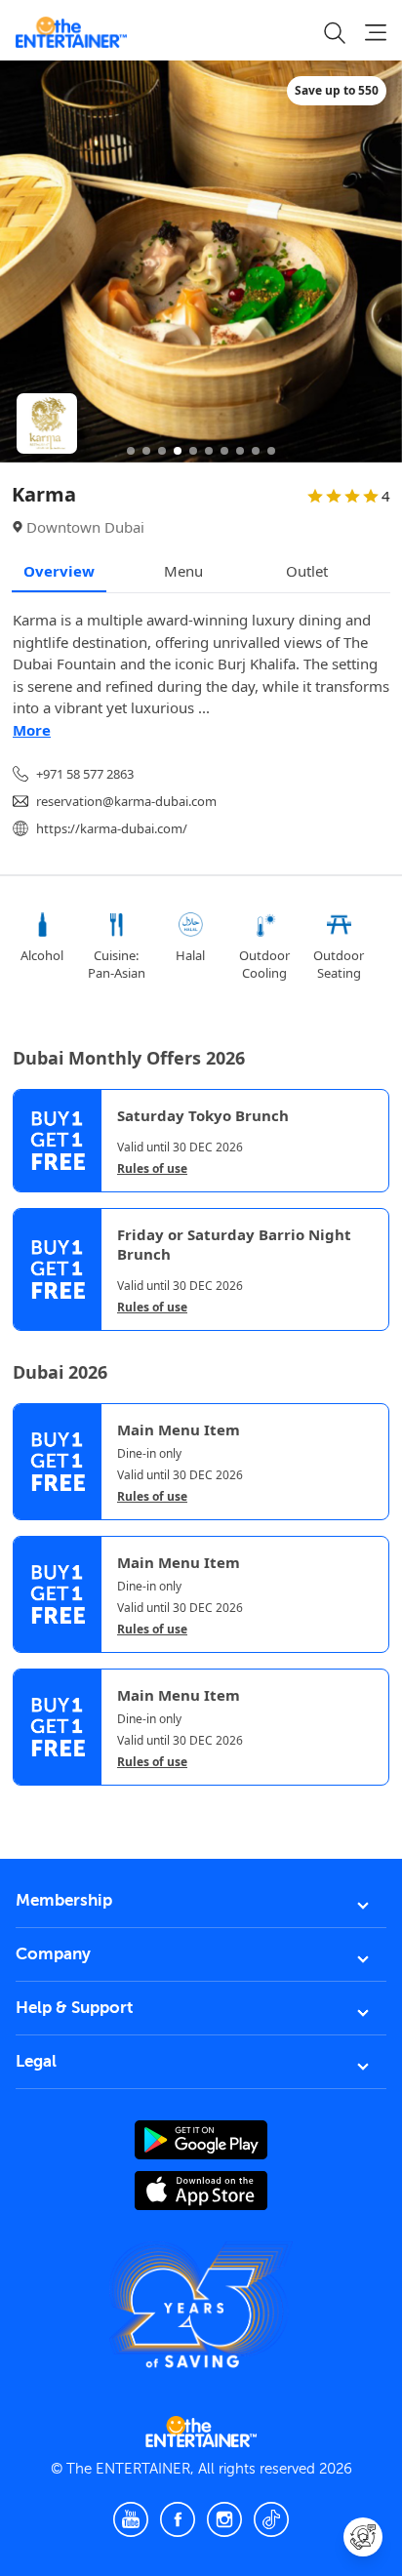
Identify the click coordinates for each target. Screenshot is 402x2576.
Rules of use (152, 1169)
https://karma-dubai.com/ (112, 828)
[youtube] (131, 2519)
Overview (59, 571)
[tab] (27, 1804)
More (32, 730)
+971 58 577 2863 (85, 774)
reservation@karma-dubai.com (126, 801)
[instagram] (224, 2519)
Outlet (307, 571)
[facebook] (178, 2519)
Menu (183, 571)
